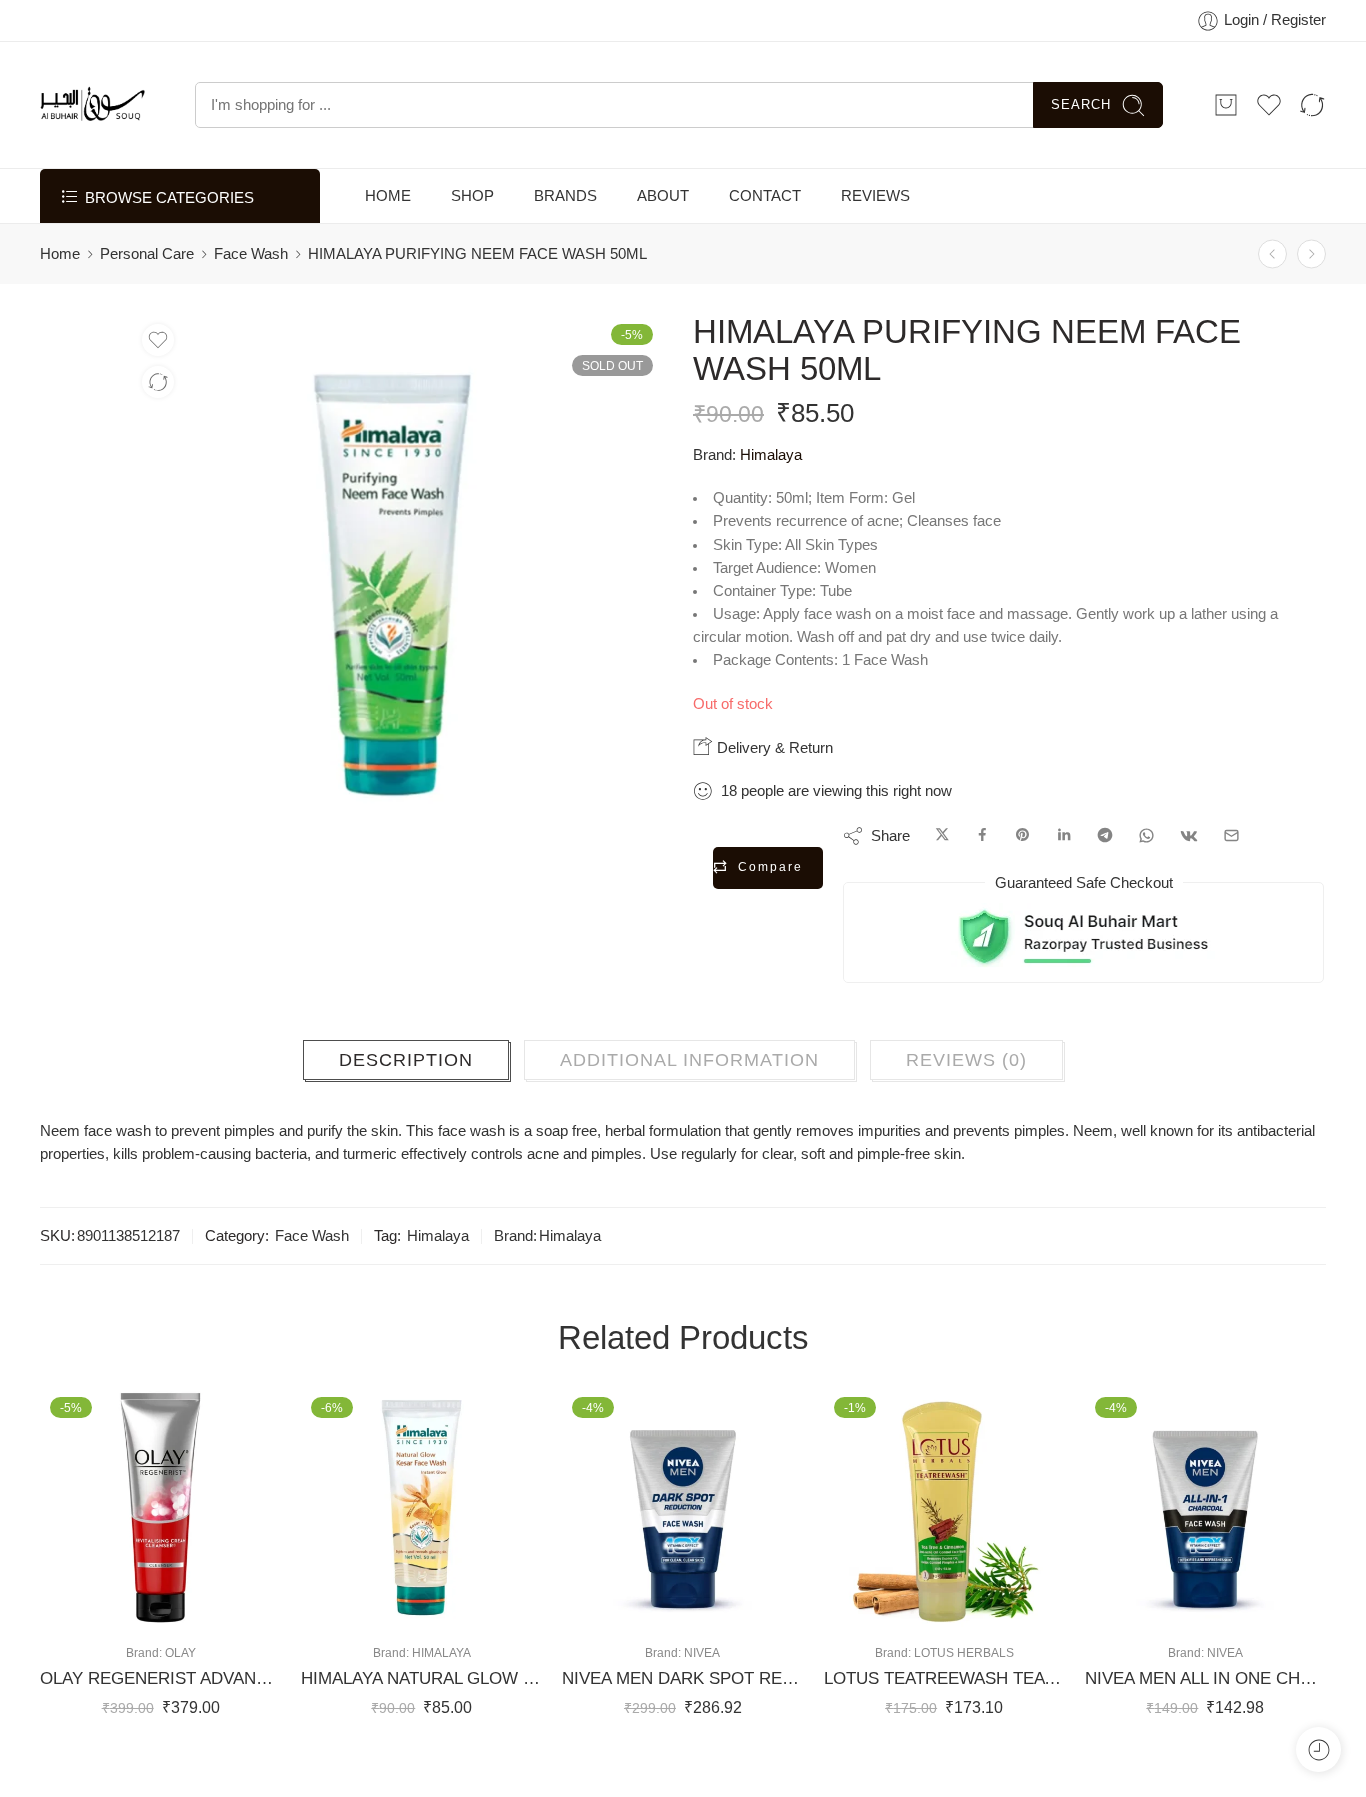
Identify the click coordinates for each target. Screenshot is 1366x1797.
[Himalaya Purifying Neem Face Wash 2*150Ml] (1272, 274)
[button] (100, 1628)
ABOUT (663, 216)
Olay (180, 1673)
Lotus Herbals (964, 1673)
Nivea (702, 1673)
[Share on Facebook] (982, 856)
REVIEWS (875, 216)
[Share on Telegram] (1105, 856)
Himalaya (771, 475)
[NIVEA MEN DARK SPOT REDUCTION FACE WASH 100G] (682, 1527)
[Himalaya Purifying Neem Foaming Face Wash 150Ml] (1311, 274)
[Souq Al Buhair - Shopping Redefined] (92, 125)
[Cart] (1226, 125)
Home (60, 274)
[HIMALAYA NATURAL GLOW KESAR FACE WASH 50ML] (421, 1527)
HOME (388, 216)
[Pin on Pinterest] (1023, 856)
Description (406, 1080)
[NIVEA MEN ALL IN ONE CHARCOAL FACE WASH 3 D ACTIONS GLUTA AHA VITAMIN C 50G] (1205, 1527)
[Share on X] (942, 856)
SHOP (472, 216)
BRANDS (565, 216)
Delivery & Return (773, 767)
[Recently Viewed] (1318, 1749)
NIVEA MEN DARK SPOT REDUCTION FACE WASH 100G (682, 1699)
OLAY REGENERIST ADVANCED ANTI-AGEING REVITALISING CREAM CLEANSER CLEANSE (160, 1699)
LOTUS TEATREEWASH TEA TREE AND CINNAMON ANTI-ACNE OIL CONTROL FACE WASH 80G (944, 1699)
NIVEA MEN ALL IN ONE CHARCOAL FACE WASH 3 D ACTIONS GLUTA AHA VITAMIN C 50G (1205, 1699)
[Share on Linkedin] (1064, 856)
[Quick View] (180, 1628)
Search (1081, 124)
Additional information (689, 1080)
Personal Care (147, 274)
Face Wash (251, 274)
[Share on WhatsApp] (1146, 856)
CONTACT (765, 216)
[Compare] (158, 403)
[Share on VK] (1189, 856)
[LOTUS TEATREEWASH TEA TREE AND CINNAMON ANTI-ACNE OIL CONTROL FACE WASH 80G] (944, 1527)
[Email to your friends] (1231, 856)
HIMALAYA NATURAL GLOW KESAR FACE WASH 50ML (421, 1699)
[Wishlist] (158, 361)
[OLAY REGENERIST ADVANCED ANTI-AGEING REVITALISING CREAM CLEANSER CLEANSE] (160, 1527)
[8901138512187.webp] (81, 375)
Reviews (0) (966, 1080)
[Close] (1343, 25)
